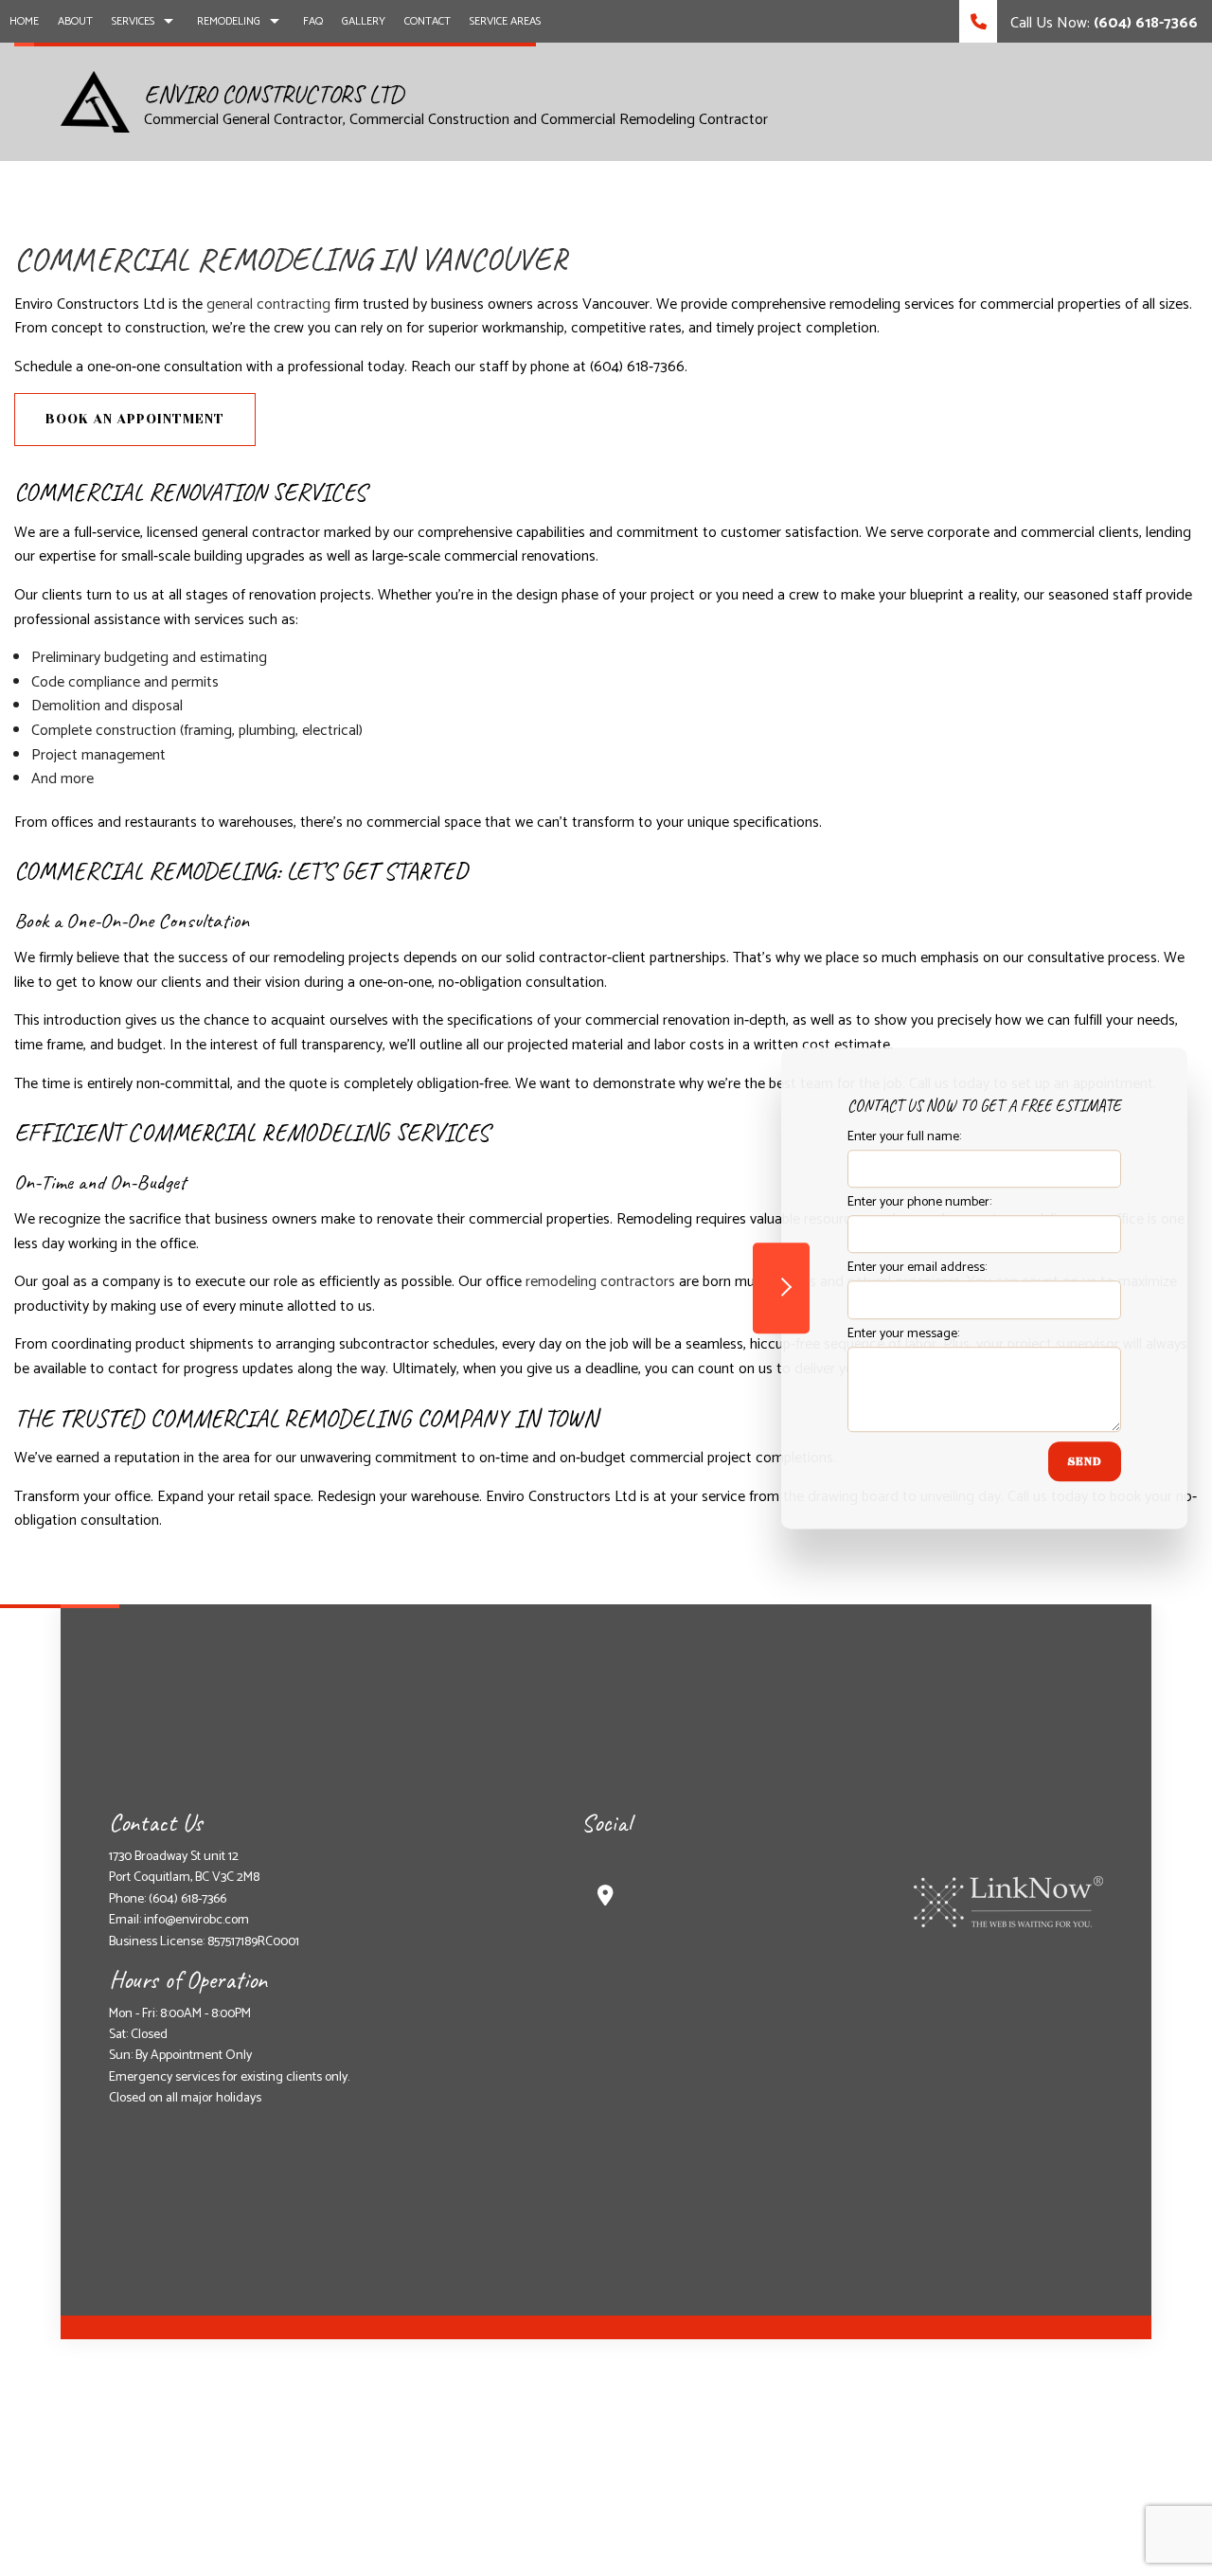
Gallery (364, 21)
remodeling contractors (600, 1282)
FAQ (313, 21)
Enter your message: (903, 1334)
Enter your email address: (917, 1269)
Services (133, 21)
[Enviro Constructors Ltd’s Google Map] (606, 1898)
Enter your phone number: (919, 1202)
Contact (428, 21)
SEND (1085, 1461)
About (75, 21)
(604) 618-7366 (187, 1899)
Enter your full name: (904, 1137)
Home (24, 21)
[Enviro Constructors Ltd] (95, 101)
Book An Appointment (135, 419)
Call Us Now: (1102, 23)
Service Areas (505, 21)
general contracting (268, 304)
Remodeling (229, 21)
